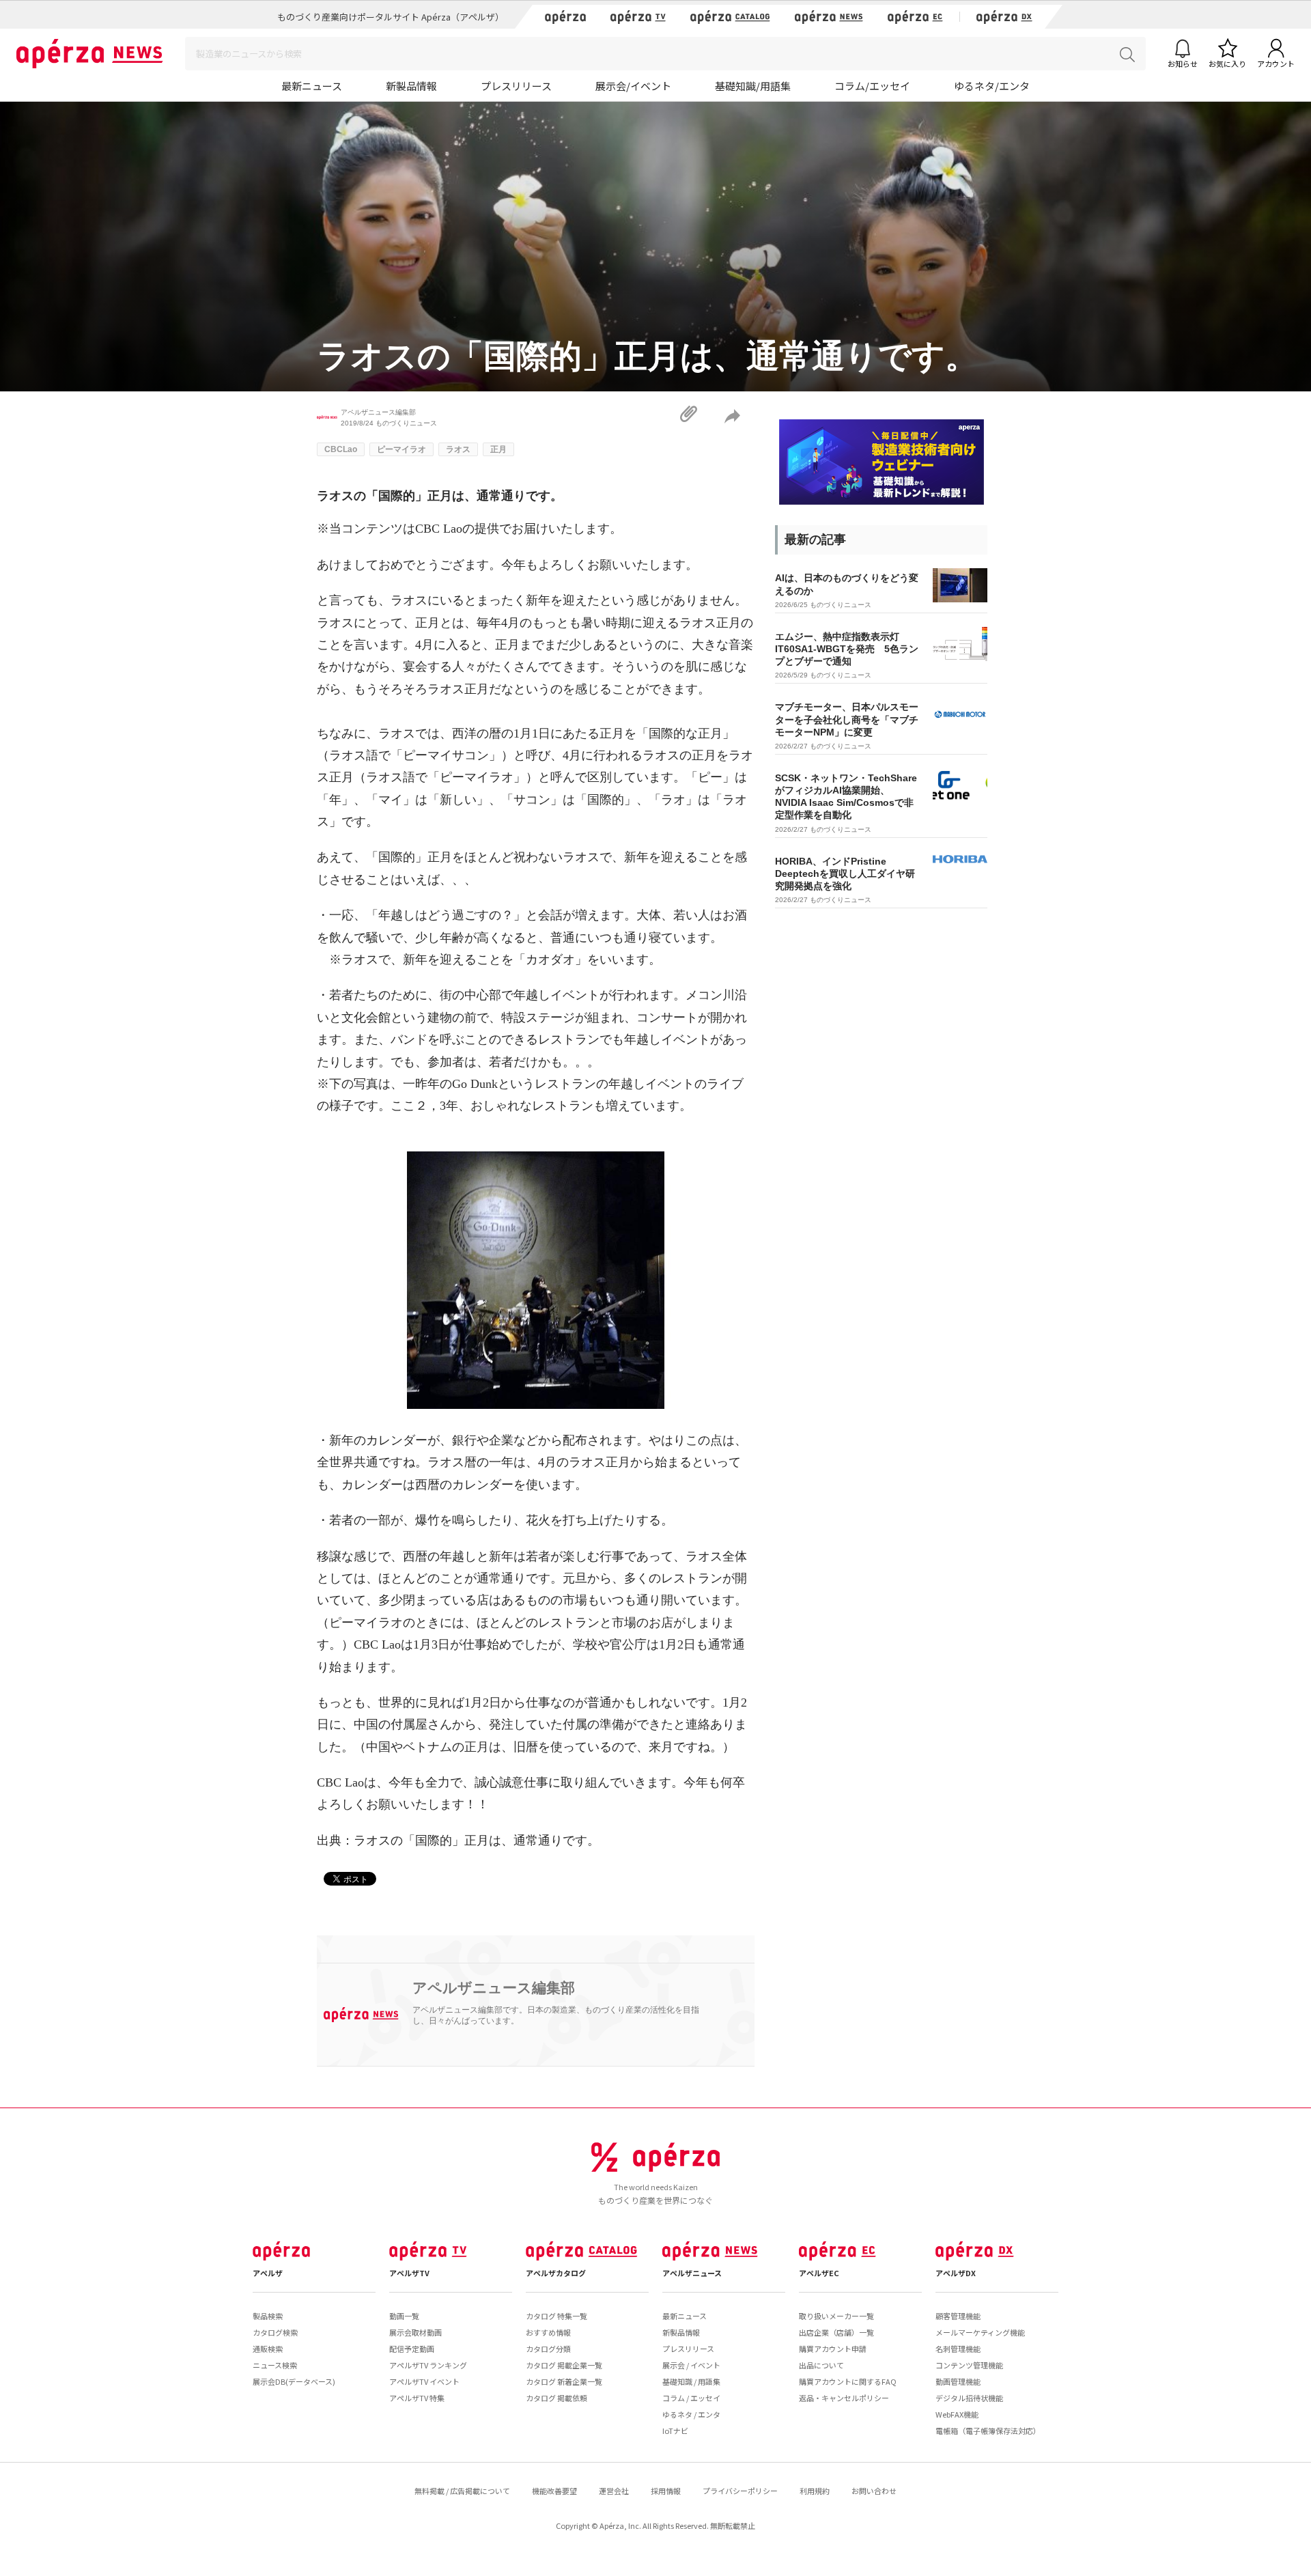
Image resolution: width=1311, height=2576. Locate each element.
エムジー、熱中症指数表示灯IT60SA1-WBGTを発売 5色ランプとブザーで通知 (847, 649)
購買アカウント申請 (833, 2349)
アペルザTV (409, 2273)
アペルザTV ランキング (428, 2365)
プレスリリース (516, 86)
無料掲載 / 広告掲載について (462, 2491)
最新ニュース (312, 86)
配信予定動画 (412, 2349)
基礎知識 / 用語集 (691, 2381)
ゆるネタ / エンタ (691, 2414)
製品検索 (268, 2316)
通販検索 (268, 2349)
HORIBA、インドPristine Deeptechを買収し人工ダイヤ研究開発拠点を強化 (845, 873)
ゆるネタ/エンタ (992, 86)
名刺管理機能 (958, 2349)
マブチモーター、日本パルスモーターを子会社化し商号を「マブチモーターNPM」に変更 (847, 719)
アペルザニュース (692, 2273)
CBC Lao (439, 529)
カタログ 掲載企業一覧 (564, 2365)
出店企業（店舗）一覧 (836, 2332)
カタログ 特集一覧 (556, 2316)
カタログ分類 (548, 2349)
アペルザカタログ (556, 2273)
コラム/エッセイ (872, 86)
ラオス (458, 449)
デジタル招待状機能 (969, 2398)
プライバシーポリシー (740, 2491)
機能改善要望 (554, 2491)
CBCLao (341, 449)
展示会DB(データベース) (294, 2381)
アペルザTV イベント (424, 2381)
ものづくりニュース (406, 423)
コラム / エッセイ (691, 2398)
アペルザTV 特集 (417, 2398)
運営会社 (614, 2491)
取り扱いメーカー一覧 (836, 2316)
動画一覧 (404, 2316)
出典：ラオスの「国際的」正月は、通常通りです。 (458, 1840)
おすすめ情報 (548, 2332)
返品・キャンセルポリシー (844, 2398)
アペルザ (268, 2273)
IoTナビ (675, 2431)
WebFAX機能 (957, 2414)
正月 (498, 449)
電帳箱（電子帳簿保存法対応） (988, 2431)
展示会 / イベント (691, 2365)
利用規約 (815, 2491)
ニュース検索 (275, 2365)
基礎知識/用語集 (753, 86)
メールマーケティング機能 (980, 2332)
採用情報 (666, 2491)
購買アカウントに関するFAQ (848, 2381)
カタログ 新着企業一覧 (564, 2381)
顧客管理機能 (958, 2316)
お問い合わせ (874, 2491)
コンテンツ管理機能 (969, 2365)
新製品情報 (411, 86)
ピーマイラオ (401, 449)
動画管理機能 (958, 2381)
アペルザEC (819, 2273)
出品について (821, 2365)
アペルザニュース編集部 (378, 412)
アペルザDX (956, 2273)
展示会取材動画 (415, 2332)
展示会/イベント (633, 86)
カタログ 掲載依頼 (556, 2398)
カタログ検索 (275, 2332)
